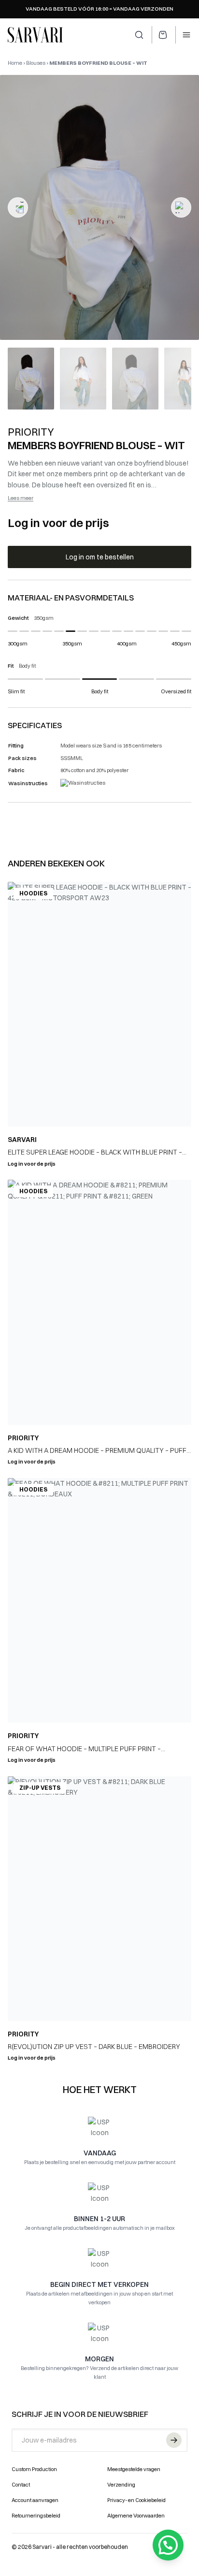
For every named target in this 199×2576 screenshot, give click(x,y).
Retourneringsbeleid (36, 2516)
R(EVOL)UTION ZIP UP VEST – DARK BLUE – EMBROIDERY (94, 2047)
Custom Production (34, 2469)
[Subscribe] (174, 2440)
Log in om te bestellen (100, 557)
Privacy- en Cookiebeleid (136, 2500)
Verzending (121, 2485)
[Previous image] (18, 207)
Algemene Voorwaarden (136, 2516)
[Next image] (181, 207)
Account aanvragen (35, 2500)
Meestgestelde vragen (134, 2469)
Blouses (36, 63)
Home (15, 63)
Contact (21, 2485)
